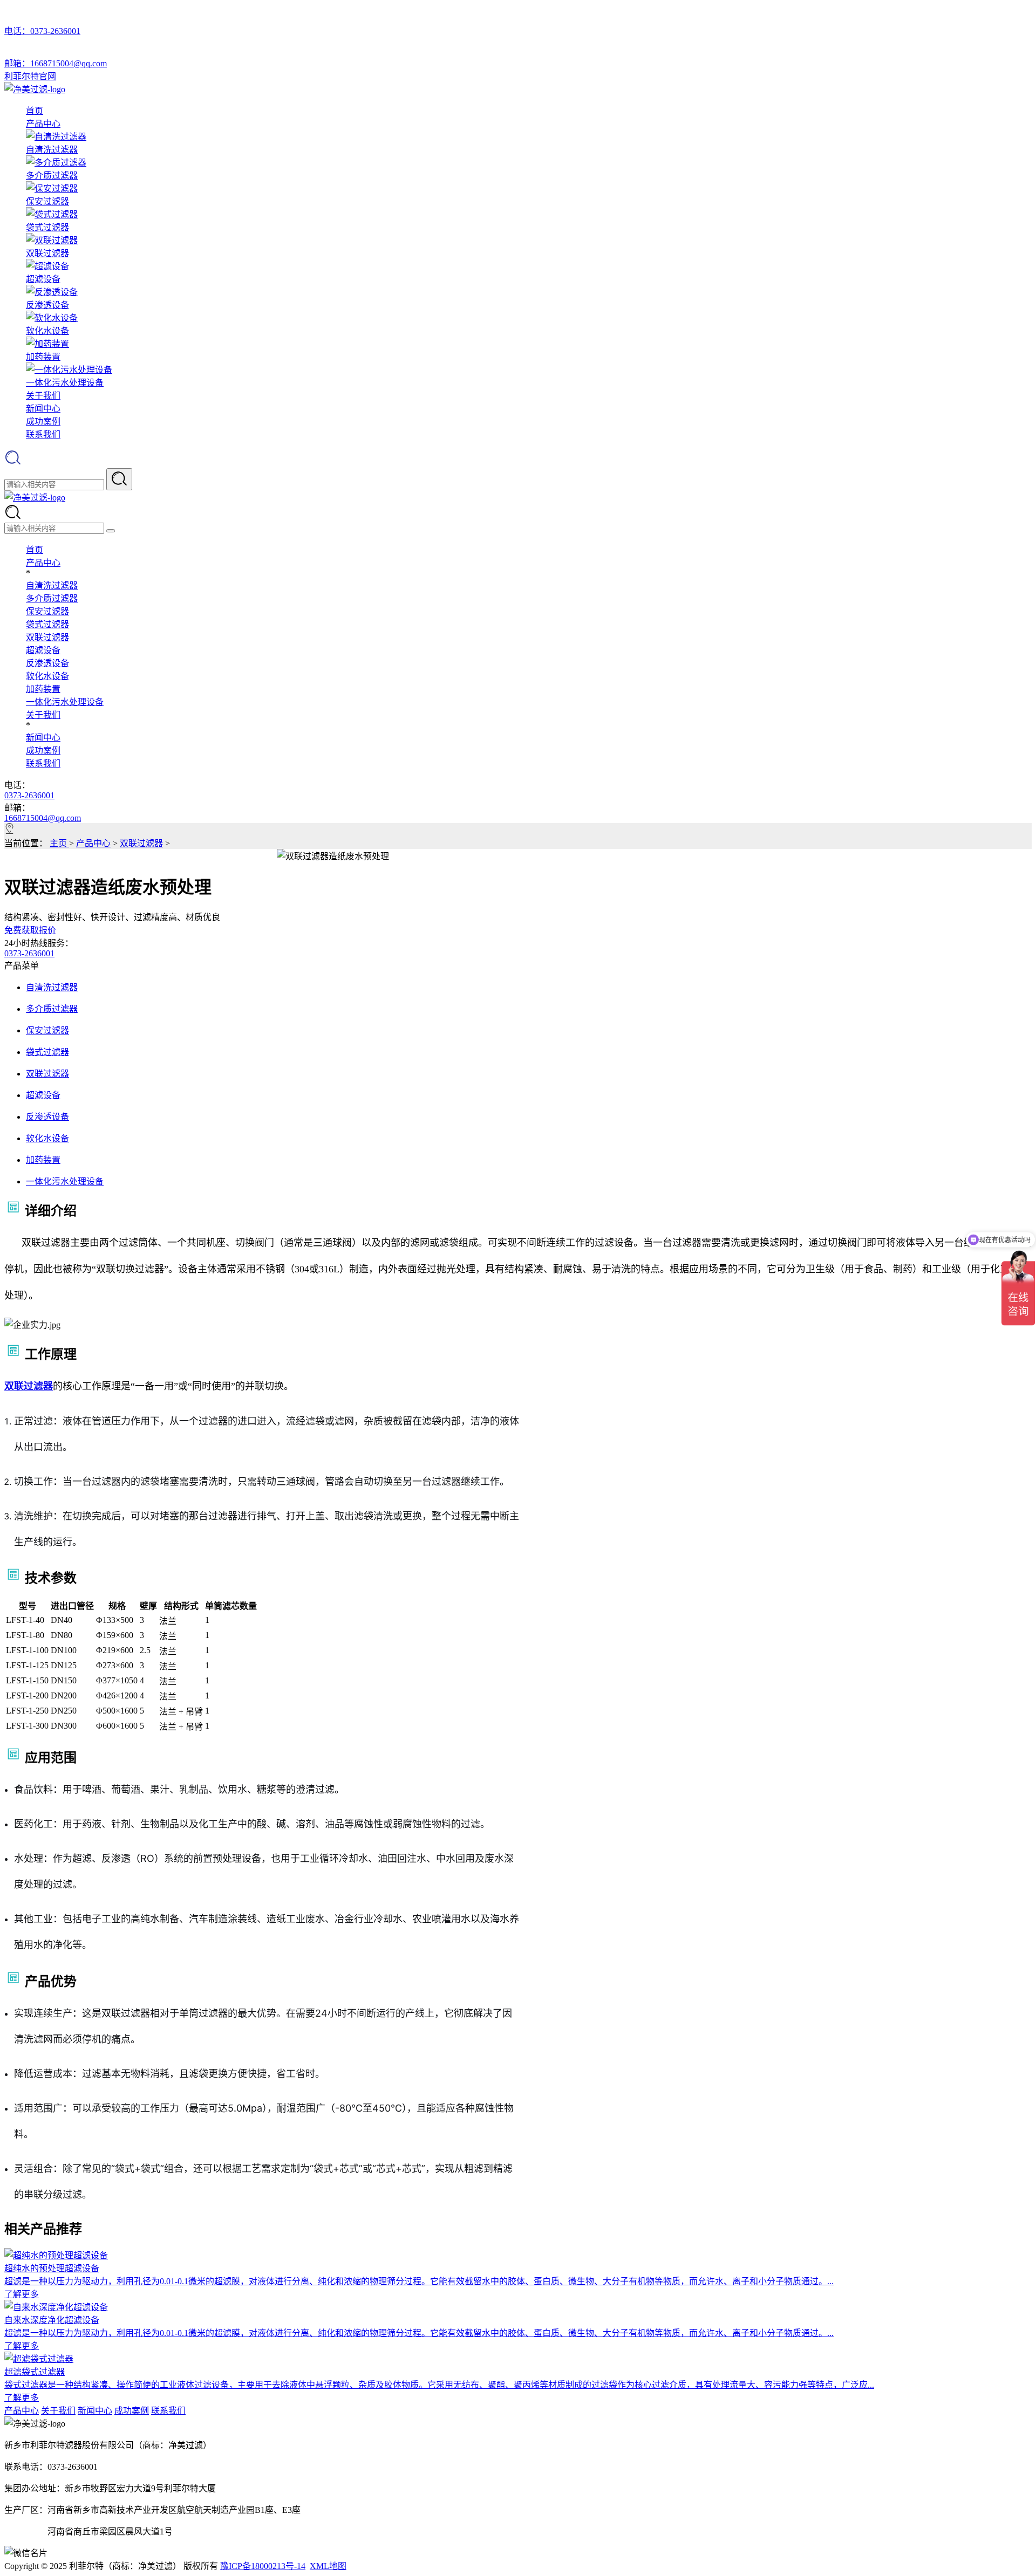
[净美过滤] (35, 89)
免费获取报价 (30, 930)
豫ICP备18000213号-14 (263, 2566)
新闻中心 (43, 409)
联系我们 (43, 434)
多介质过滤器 (52, 598)
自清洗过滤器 (52, 585)
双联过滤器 (47, 637)
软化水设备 (47, 676)
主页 (59, 843)
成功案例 (43, 422)
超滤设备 (43, 650)
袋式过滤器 (47, 624)
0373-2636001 (29, 795)
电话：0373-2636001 (42, 31)
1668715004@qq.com (43, 818)
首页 (35, 111)
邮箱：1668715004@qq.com (56, 63)
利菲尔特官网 (30, 76)
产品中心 (43, 124)
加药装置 (43, 689)
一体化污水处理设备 (65, 702)
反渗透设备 (47, 663)
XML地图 (328, 2566)
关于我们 (43, 396)
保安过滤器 (47, 611)
